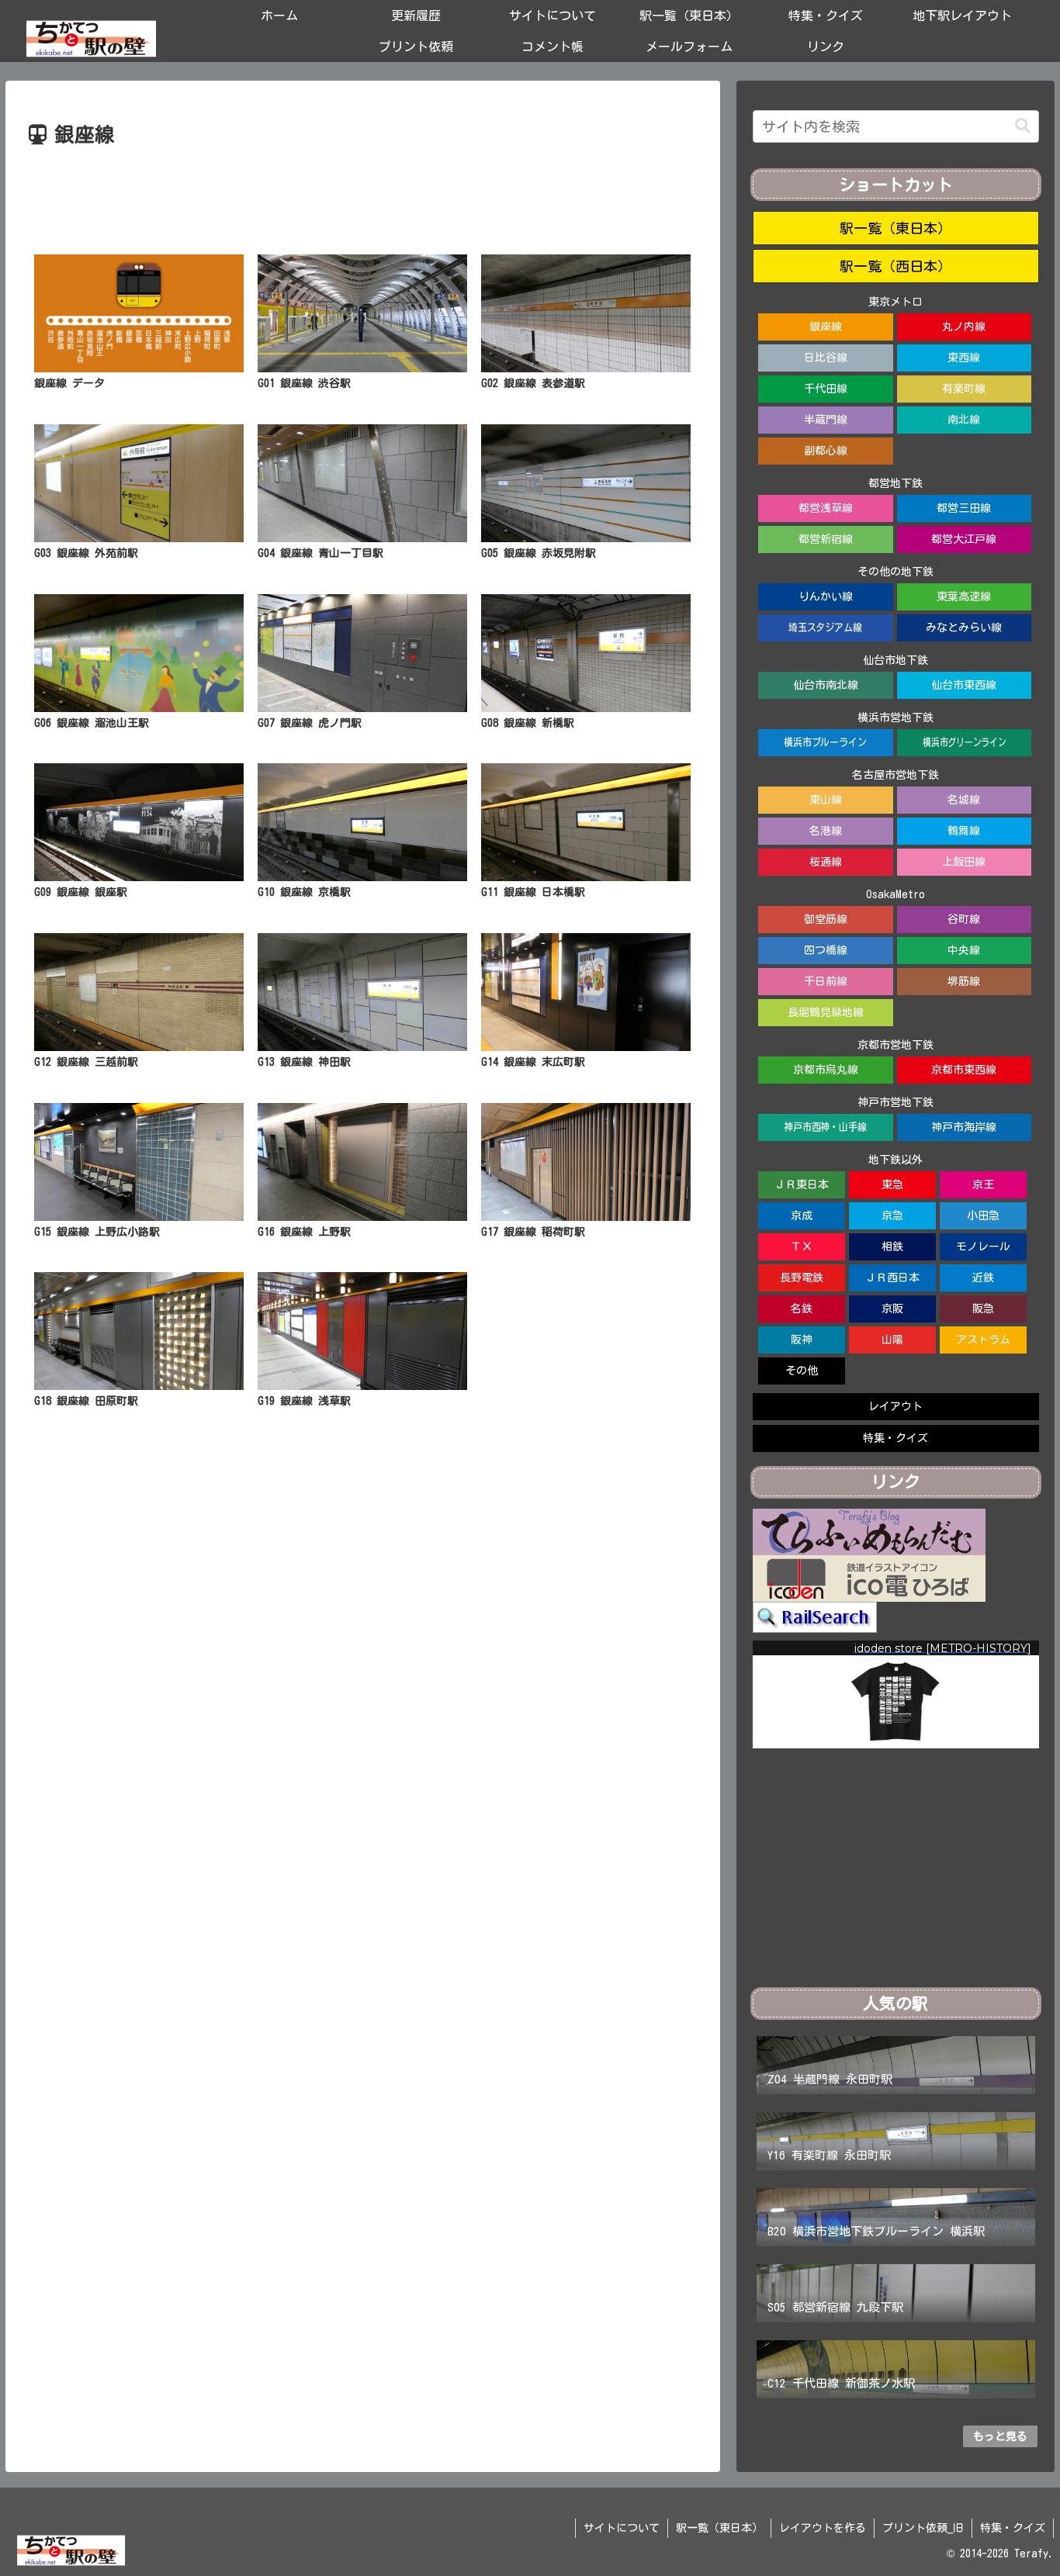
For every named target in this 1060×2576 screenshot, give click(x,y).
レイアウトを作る (823, 2528)
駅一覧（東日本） (895, 228)
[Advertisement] (363, 195)
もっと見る (1000, 2436)
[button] (1023, 126)
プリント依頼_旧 (923, 2528)
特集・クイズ (1013, 2528)
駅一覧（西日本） (895, 266)
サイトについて (622, 2528)
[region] (896, 1694)
